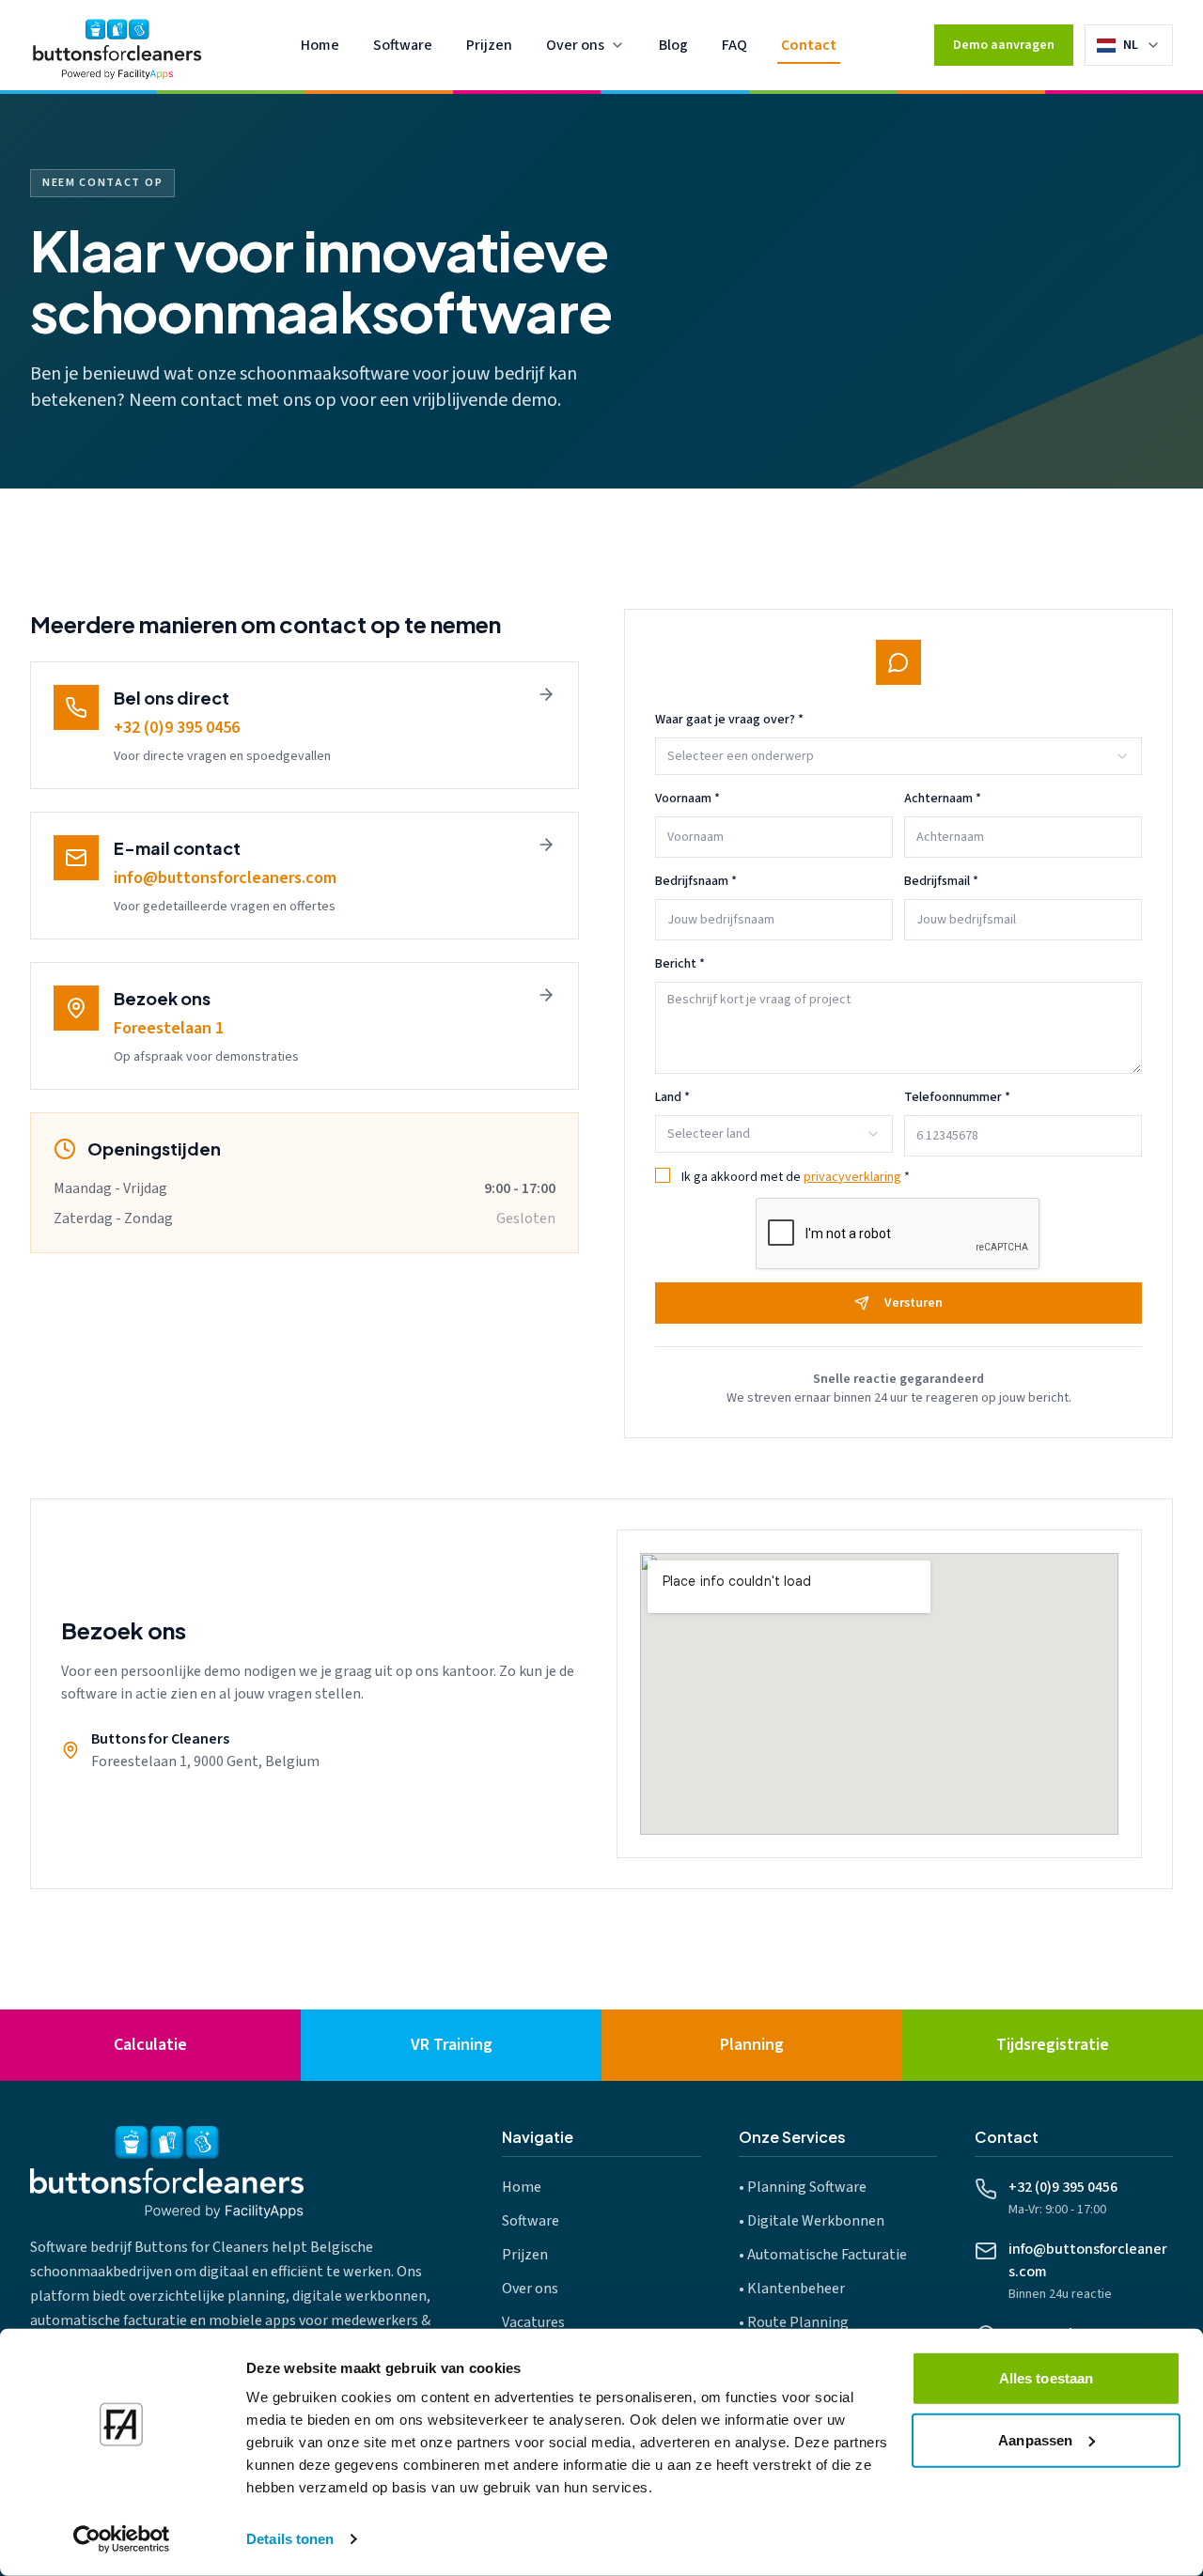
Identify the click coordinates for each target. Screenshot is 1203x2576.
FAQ (734, 45)
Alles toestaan (1046, 2378)
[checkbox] (663, 1175)
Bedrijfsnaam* (696, 881)
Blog (673, 45)
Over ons (575, 45)
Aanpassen (1035, 2439)
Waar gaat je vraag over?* (729, 720)
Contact (809, 45)
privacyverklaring (852, 1177)
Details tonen (290, 2539)
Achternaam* (943, 799)
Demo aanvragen (1004, 45)
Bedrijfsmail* (941, 881)
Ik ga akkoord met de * (796, 1177)
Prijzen (489, 45)
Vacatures (533, 2322)
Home (320, 45)
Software (403, 45)
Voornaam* (687, 799)
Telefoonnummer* (957, 1097)
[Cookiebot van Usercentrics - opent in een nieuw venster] (122, 2539)
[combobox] (1142, 45)
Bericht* (680, 964)
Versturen (914, 1303)
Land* (672, 1097)
